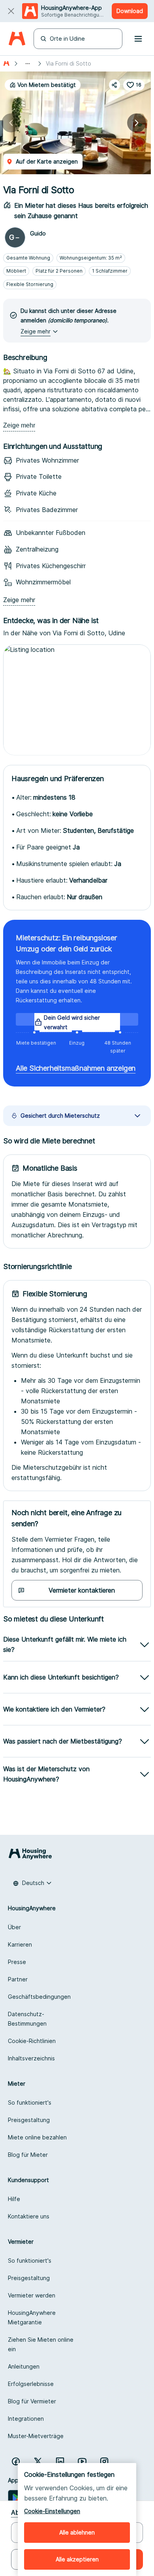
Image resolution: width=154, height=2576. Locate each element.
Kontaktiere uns (29, 2216)
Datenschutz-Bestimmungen (27, 2019)
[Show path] (28, 64)
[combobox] (32, 1883)
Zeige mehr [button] (36, 331)
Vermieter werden (32, 2295)
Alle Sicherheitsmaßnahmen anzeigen (76, 1068)
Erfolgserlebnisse (31, 2384)
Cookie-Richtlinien (32, 2041)
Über (14, 1927)
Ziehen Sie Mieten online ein (41, 2344)
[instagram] (104, 2461)
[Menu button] (138, 39)
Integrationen (26, 2419)
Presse (17, 1962)
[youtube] (82, 2461)
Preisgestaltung (29, 2120)
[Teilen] (115, 85)
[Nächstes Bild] (137, 123)
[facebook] (16, 2461)
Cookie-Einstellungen (52, 2511)
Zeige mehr (19, 425)
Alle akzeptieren (77, 2559)
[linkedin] (60, 2461)
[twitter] (38, 2461)
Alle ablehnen (77, 2532)
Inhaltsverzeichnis (31, 2058)
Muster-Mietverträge (36, 2436)
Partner (18, 1979)
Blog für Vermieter (32, 2401)
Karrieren (20, 1944)
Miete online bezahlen (37, 2137)
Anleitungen (24, 2366)
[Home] (17, 39)
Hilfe (14, 2199)
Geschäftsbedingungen (39, 1997)
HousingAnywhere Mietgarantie (32, 2317)
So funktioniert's (30, 2102)
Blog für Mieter (28, 2155)
